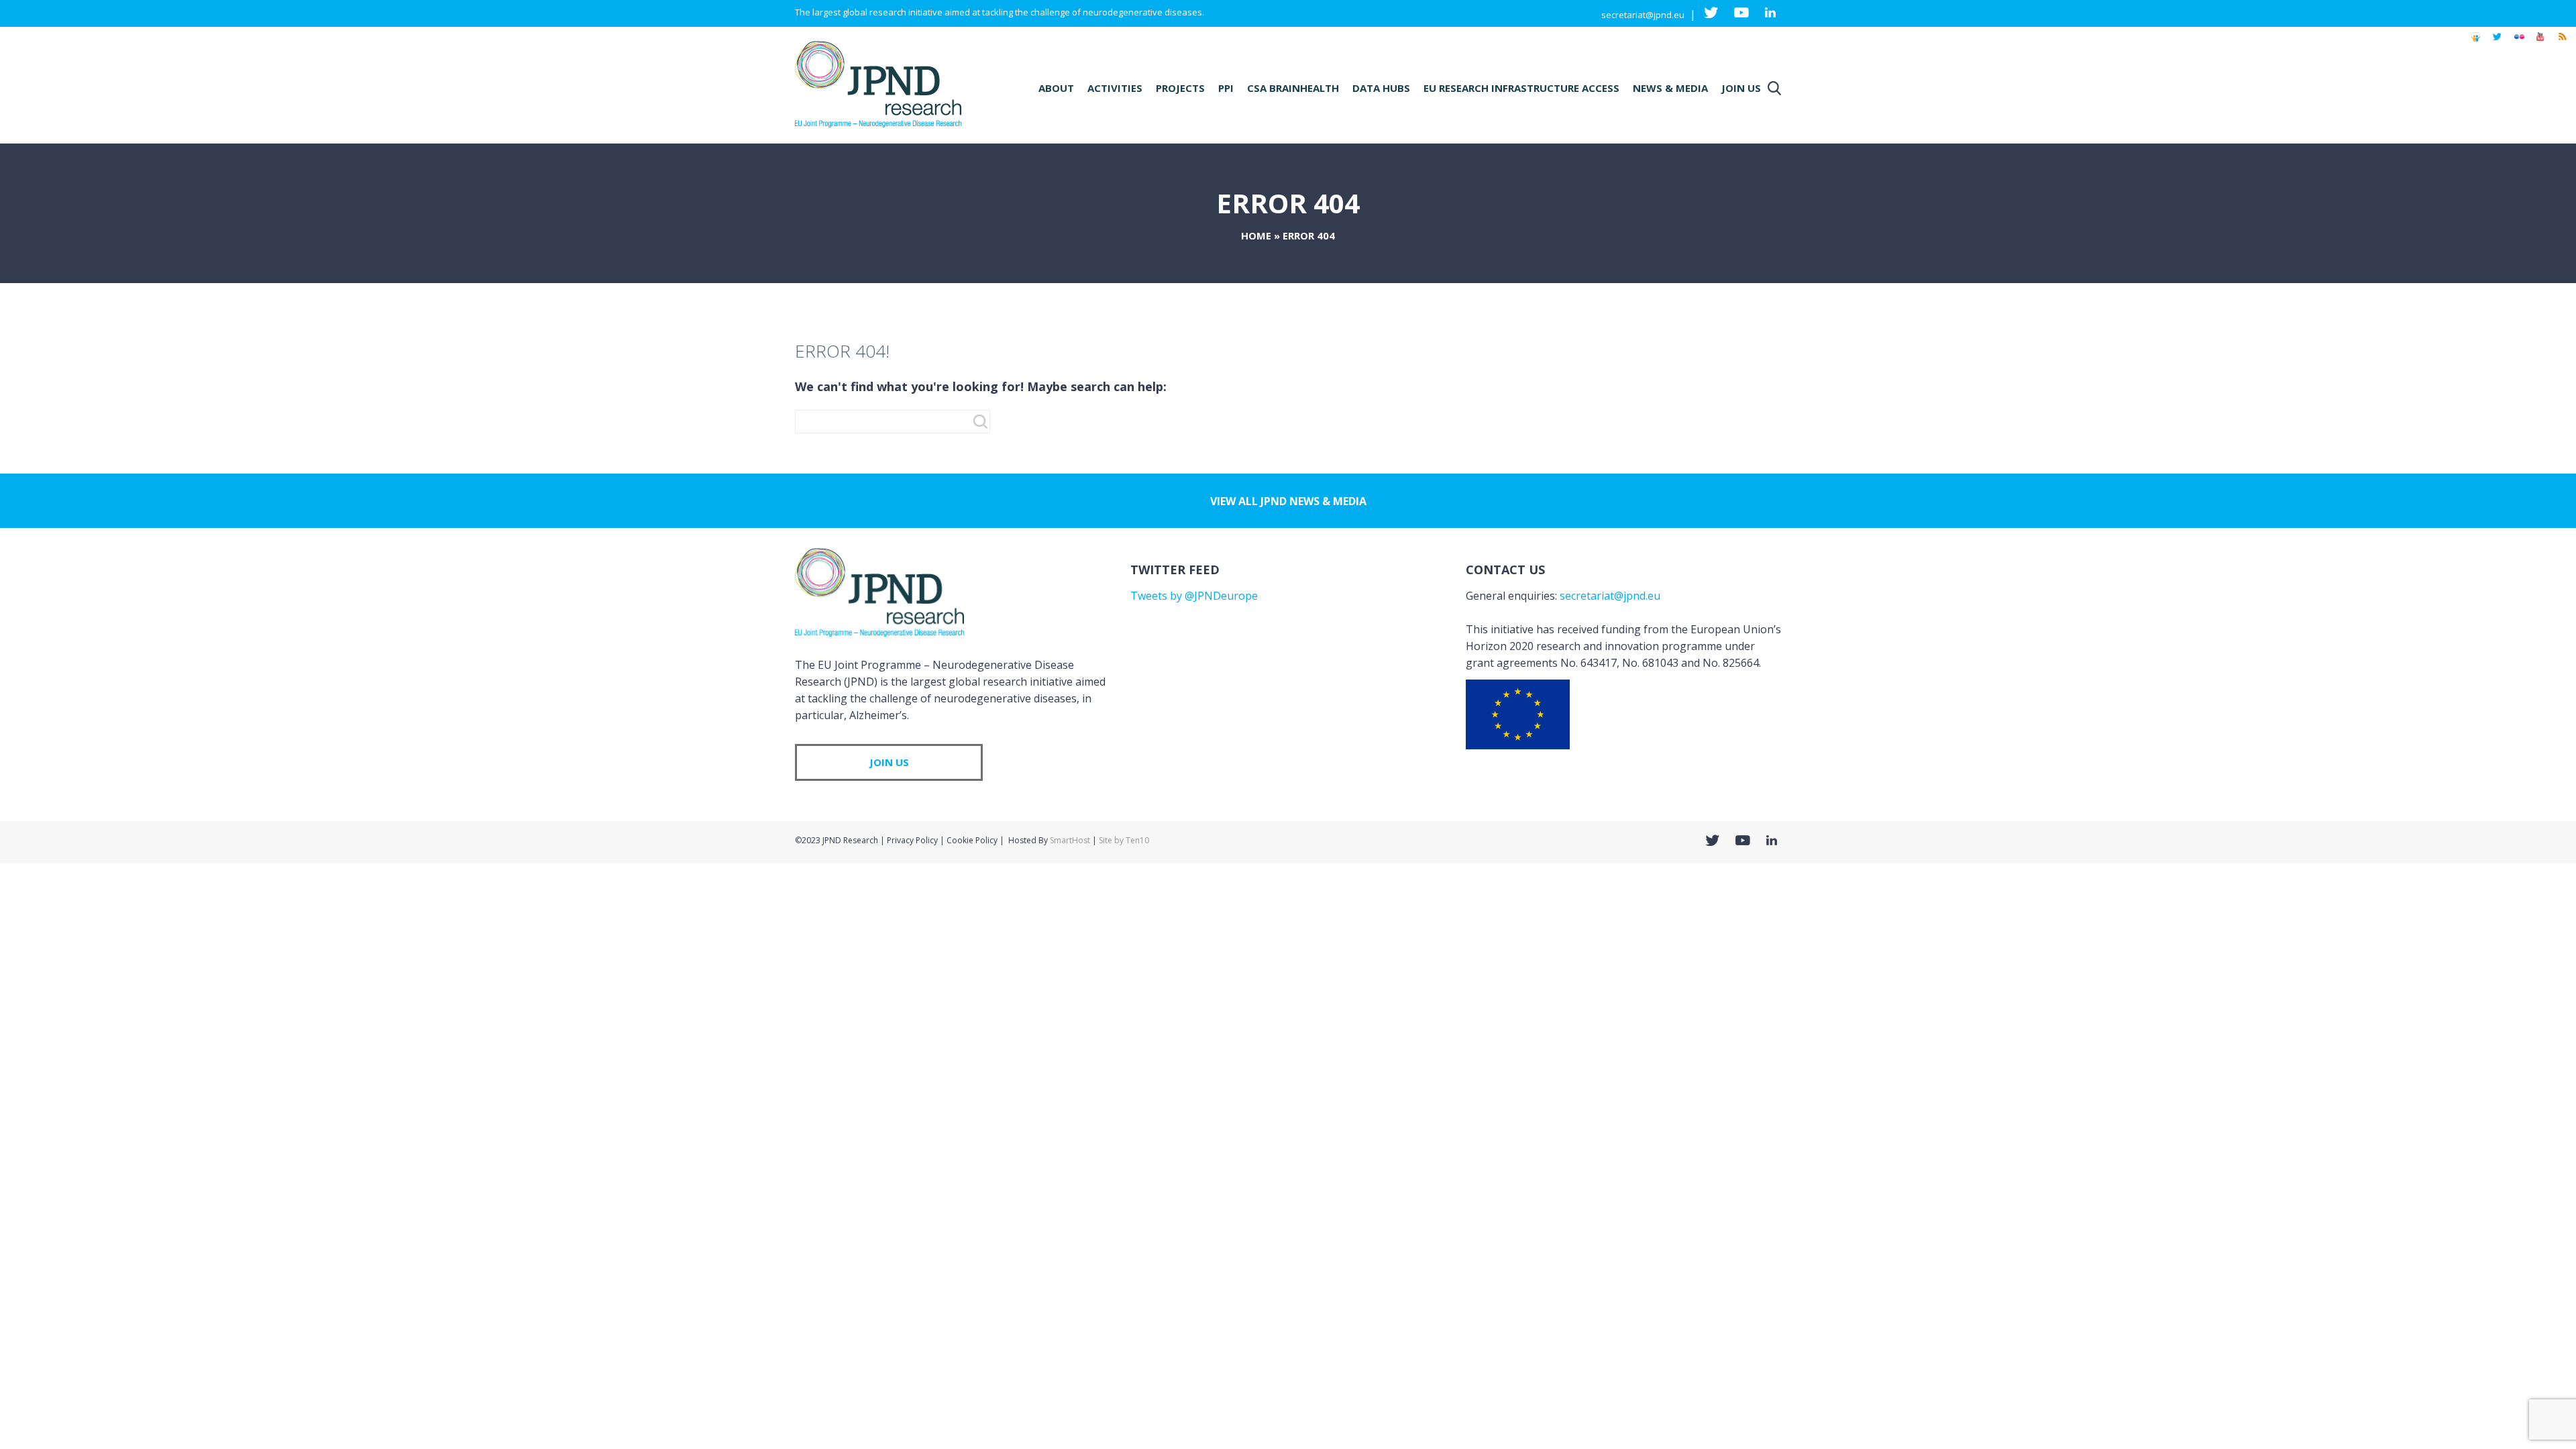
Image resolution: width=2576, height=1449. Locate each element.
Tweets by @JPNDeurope (1194, 596)
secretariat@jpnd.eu (1643, 15)
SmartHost (1070, 840)
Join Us (1741, 88)
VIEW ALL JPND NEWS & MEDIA (1288, 501)
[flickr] (2519, 43)
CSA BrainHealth (1293, 88)
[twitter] (2497, 43)
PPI (1226, 88)
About (1056, 88)
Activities (1115, 88)
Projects (1180, 88)
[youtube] (2540, 43)
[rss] (2562, 43)
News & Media (1670, 88)
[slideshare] (2475, 43)
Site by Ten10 (1124, 840)
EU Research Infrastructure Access (1521, 88)
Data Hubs (1381, 88)
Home (1256, 235)
